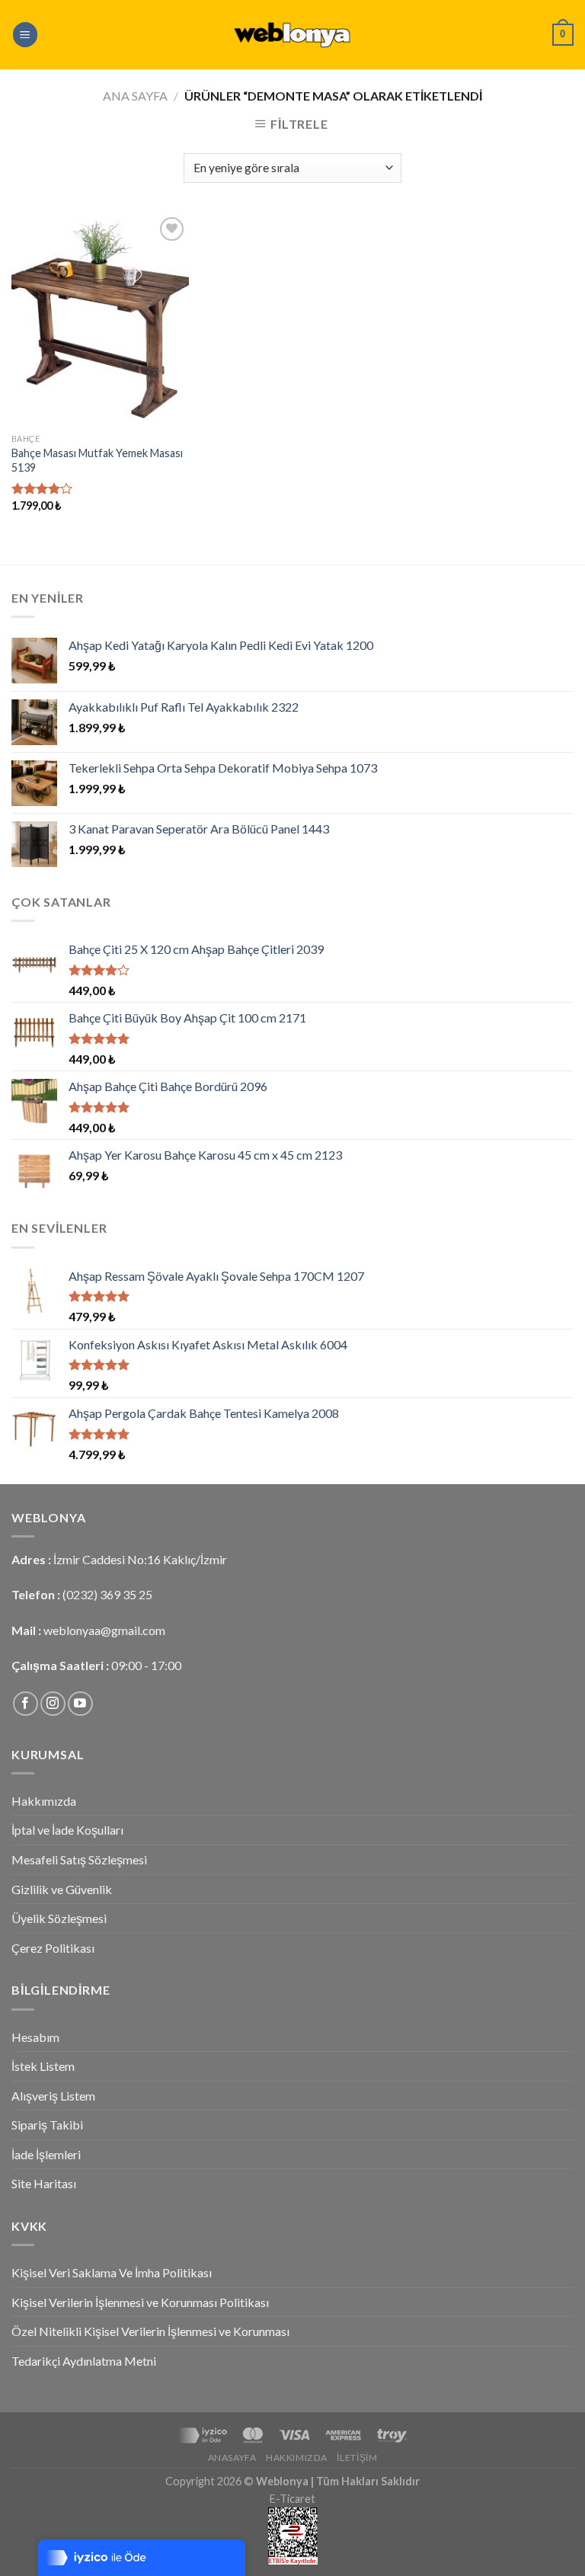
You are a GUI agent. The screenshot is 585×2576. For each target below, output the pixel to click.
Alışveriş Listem (53, 2096)
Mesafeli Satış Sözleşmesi (79, 1859)
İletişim (357, 2458)
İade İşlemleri (46, 2154)
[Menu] (25, 35)
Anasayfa (232, 2458)
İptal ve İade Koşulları (67, 1830)
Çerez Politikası (53, 1948)
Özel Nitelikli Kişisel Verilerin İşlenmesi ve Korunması (150, 2331)
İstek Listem (43, 2066)
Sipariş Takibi (47, 2125)
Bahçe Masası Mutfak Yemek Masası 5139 (97, 460)
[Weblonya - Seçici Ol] (292, 35)
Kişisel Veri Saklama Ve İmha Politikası (112, 2272)
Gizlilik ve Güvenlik (62, 1889)
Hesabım (35, 2037)
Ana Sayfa (135, 96)
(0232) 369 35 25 (107, 1594)
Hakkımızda (44, 1801)
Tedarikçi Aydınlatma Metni (84, 2361)
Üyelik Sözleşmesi (59, 1918)
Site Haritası (44, 2183)
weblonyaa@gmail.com (104, 1630)
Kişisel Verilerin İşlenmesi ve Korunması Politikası (140, 2302)
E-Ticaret (292, 2499)
